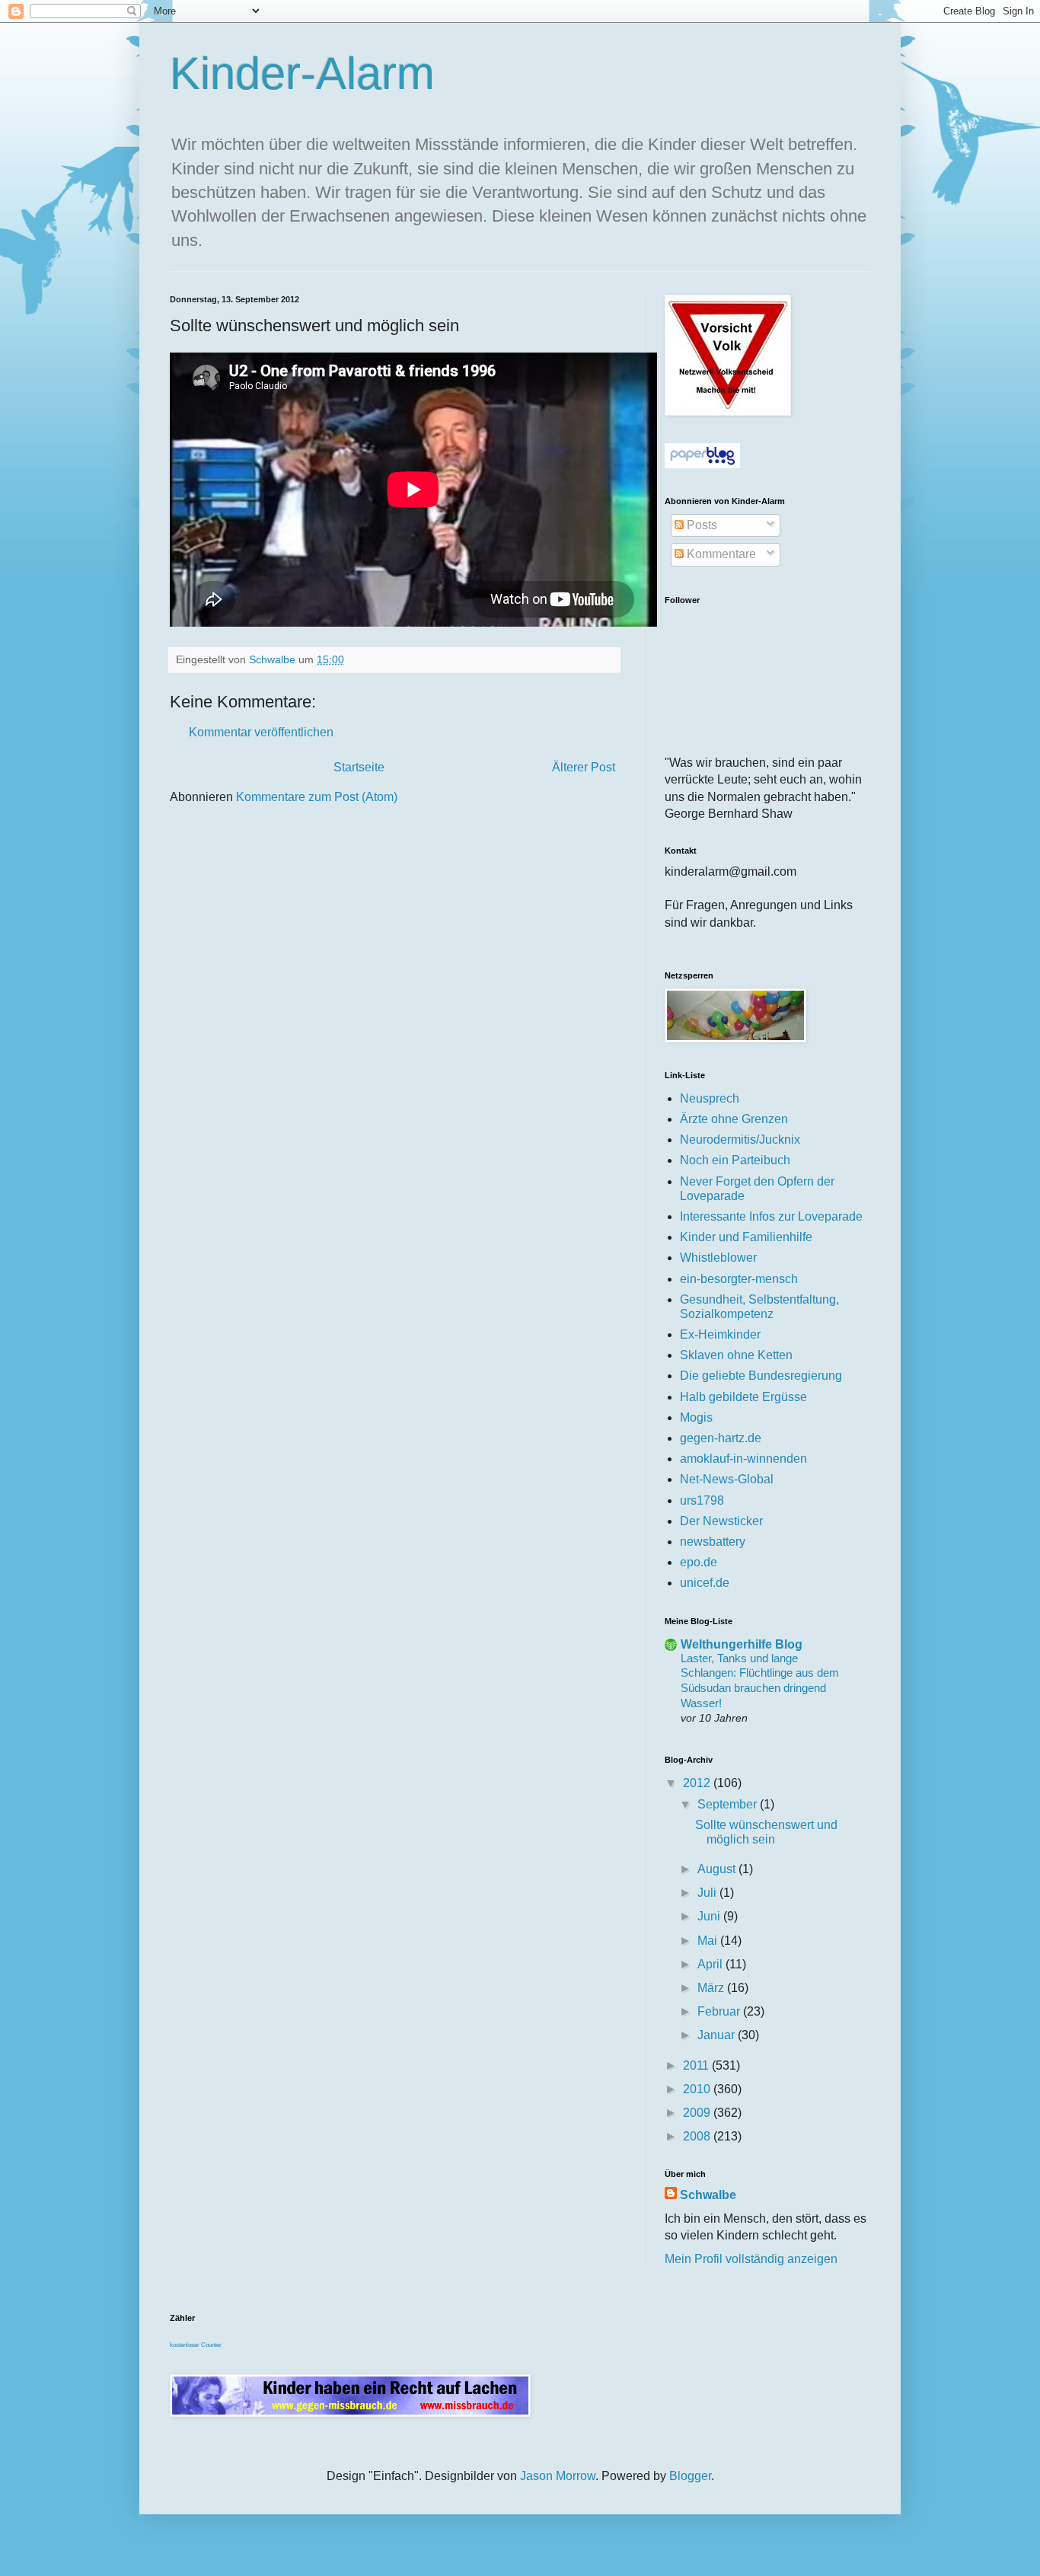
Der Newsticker (721, 1521)
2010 (698, 2089)
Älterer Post (584, 767)
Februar (720, 2011)
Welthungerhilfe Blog (742, 1644)
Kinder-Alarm (302, 73)
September (729, 1804)
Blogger (690, 2476)
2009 (698, 2113)
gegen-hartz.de (721, 1438)
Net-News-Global (727, 1479)
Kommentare (720, 554)
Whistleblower (718, 1258)
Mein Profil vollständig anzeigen (751, 2259)
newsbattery (713, 1542)
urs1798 (702, 1500)
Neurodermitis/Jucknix (740, 1140)
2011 (697, 2065)
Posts (700, 525)
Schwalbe (708, 2195)
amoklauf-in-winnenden (743, 1459)
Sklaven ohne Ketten (736, 1355)
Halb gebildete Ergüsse (743, 1397)
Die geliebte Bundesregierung (761, 1376)
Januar (718, 2035)
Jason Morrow (558, 2476)
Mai (709, 1941)
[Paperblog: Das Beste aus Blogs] (702, 464)
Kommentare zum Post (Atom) (317, 797)
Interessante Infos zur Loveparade (771, 1216)
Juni (710, 1916)
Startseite (359, 767)
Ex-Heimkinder (720, 1334)
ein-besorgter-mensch (739, 1279)
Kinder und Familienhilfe (746, 1237)
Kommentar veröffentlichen (261, 732)
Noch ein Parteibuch (735, 1160)
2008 (698, 2136)
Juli (708, 1893)
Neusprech (710, 1098)
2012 (698, 1783)
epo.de (699, 1562)
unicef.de (705, 1583)
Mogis (696, 1417)
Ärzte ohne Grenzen (734, 1119)
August (718, 1869)
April (711, 1964)
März (712, 1988)
